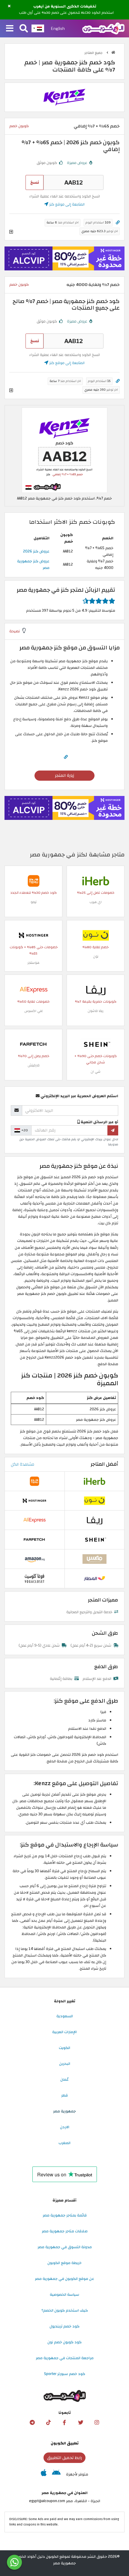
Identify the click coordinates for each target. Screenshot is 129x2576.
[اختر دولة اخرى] (38, 28)
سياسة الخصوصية (64, 2295)
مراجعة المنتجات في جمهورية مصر (65, 2358)
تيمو (34, 902)
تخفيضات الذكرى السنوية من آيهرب (65, 7)
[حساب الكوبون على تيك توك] (48, 2423)
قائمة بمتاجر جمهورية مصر (65, 2215)
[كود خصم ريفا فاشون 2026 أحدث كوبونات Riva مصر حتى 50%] (96, 989)
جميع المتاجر (94, 53)
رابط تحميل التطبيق (64, 2458)
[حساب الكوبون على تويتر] (81, 2423)
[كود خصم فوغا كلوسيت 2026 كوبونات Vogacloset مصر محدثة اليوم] (34, 1578)
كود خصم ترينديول (64, 2326)
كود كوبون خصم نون (64, 2342)
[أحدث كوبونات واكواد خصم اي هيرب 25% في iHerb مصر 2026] (96, 881)
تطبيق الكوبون (65, 2443)
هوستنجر (33, 963)
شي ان (96, 1072)
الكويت (64, 2048)
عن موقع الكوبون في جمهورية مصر (64, 2279)
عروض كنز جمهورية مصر (33, 564)
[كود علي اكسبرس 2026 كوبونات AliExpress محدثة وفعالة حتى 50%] (34, 989)
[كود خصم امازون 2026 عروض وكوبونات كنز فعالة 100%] (34, 1559)
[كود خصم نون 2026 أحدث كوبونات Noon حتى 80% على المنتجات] (96, 935)
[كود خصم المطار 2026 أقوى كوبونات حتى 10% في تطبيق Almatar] (94, 1578)
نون (96, 956)
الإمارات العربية (64, 2032)
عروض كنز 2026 (36, 551)
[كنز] (64, 97)
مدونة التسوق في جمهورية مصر (65, 2247)
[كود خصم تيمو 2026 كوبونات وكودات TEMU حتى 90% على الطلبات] (34, 881)
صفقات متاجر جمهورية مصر (65, 2231)
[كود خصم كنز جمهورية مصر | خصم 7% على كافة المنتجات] (64, 450)
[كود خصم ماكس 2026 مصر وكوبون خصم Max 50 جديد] (94, 1559)
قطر (64, 2095)
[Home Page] (103, 28)
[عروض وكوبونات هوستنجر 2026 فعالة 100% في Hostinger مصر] (34, 935)
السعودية (65, 2016)
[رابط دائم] (118, 223)
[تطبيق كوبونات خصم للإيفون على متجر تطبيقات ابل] (44, 2474)
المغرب (64, 2143)
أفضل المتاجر (104, 1464)
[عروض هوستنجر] (64, 258)
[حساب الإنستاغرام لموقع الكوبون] (97, 2423)
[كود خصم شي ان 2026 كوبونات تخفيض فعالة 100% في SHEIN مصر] (96, 1044)
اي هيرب (96, 902)
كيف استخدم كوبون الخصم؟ (65, 2310)
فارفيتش (34, 1065)
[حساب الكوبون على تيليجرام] (32, 2423)
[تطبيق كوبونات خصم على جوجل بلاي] (56, 2474)
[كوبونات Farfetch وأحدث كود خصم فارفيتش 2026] (34, 1044)
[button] (9, 6)
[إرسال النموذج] (113, 1130)
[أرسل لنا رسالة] (14, 2562)
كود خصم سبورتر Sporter (65, 2374)
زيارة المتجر (64, 775)
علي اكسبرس (34, 1011)
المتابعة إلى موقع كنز (66, 204)
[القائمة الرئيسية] (10, 29)
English (58, 28)
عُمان (64, 2079)
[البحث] (24, 29)
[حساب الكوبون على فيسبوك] (64, 2423)
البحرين (65, 2064)
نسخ (35, 182)
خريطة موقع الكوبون (64, 2263)
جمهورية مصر (64, 2111)
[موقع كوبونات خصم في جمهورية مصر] (113, 52)
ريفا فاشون (96, 1011)
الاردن (65, 2127)
